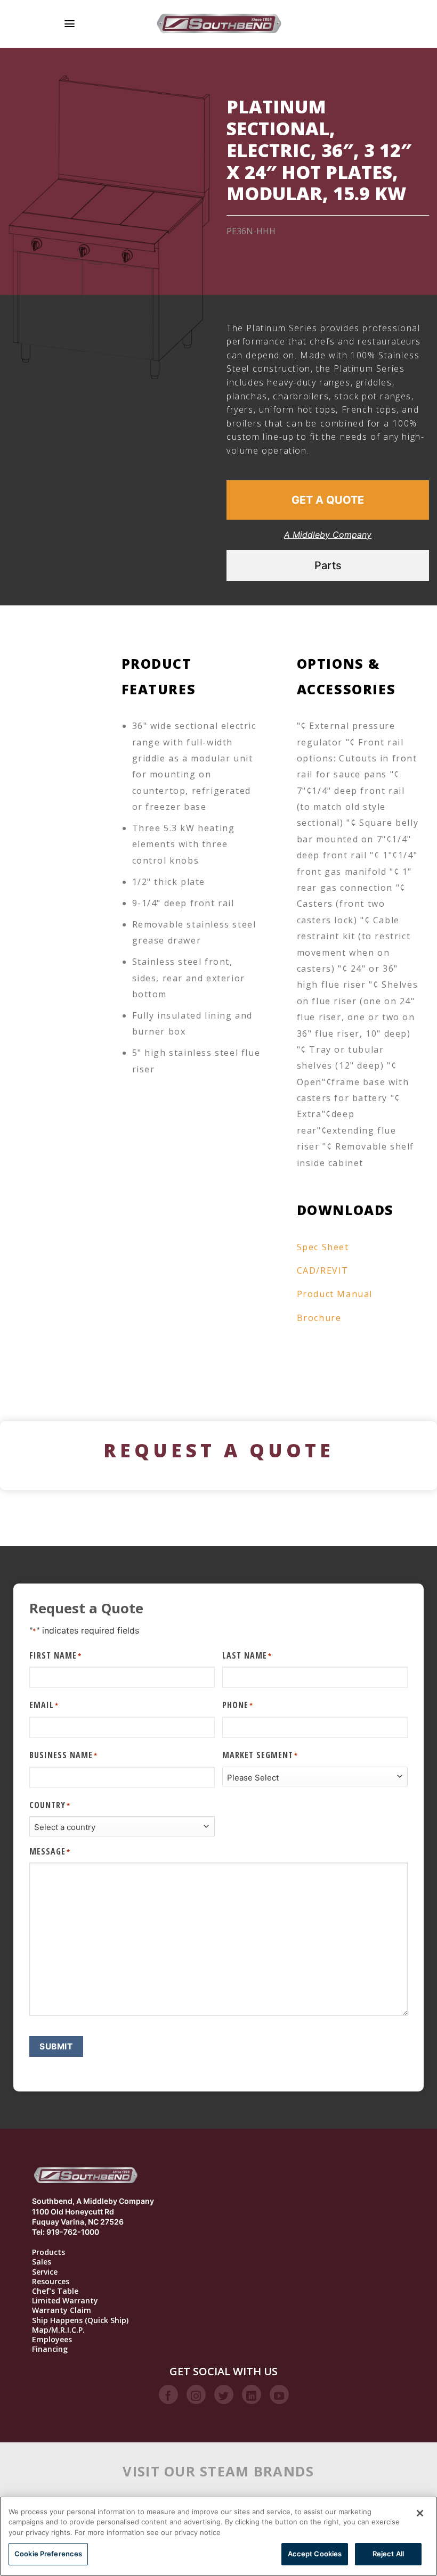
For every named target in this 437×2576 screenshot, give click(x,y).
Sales (42, 2262)
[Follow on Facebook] (168, 2394)
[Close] (420, 2513)
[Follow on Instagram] (196, 2394)
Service (45, 2272)
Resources (51, 2282)
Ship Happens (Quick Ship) (80, 2320)
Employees (52, 2340)
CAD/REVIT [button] (323, 1270)
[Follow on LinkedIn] (252, 2394)
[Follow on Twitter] (224, 2394)
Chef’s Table (55, 2291)
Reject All (388, 2554)
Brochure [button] (319, 1318)
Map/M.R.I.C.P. (58, 2330)
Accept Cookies (315, 2554)
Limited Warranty (65, 2301)
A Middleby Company (328, 535)
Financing (50, 2349)
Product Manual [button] (335, 1294)
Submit (56, 2046)
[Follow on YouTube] (279, 2394)
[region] (218, 2536)
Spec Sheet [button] (323, 1247)
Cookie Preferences (48, 2554)
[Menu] (70, 24)
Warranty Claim (62, 2310)
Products (48, 2252)
